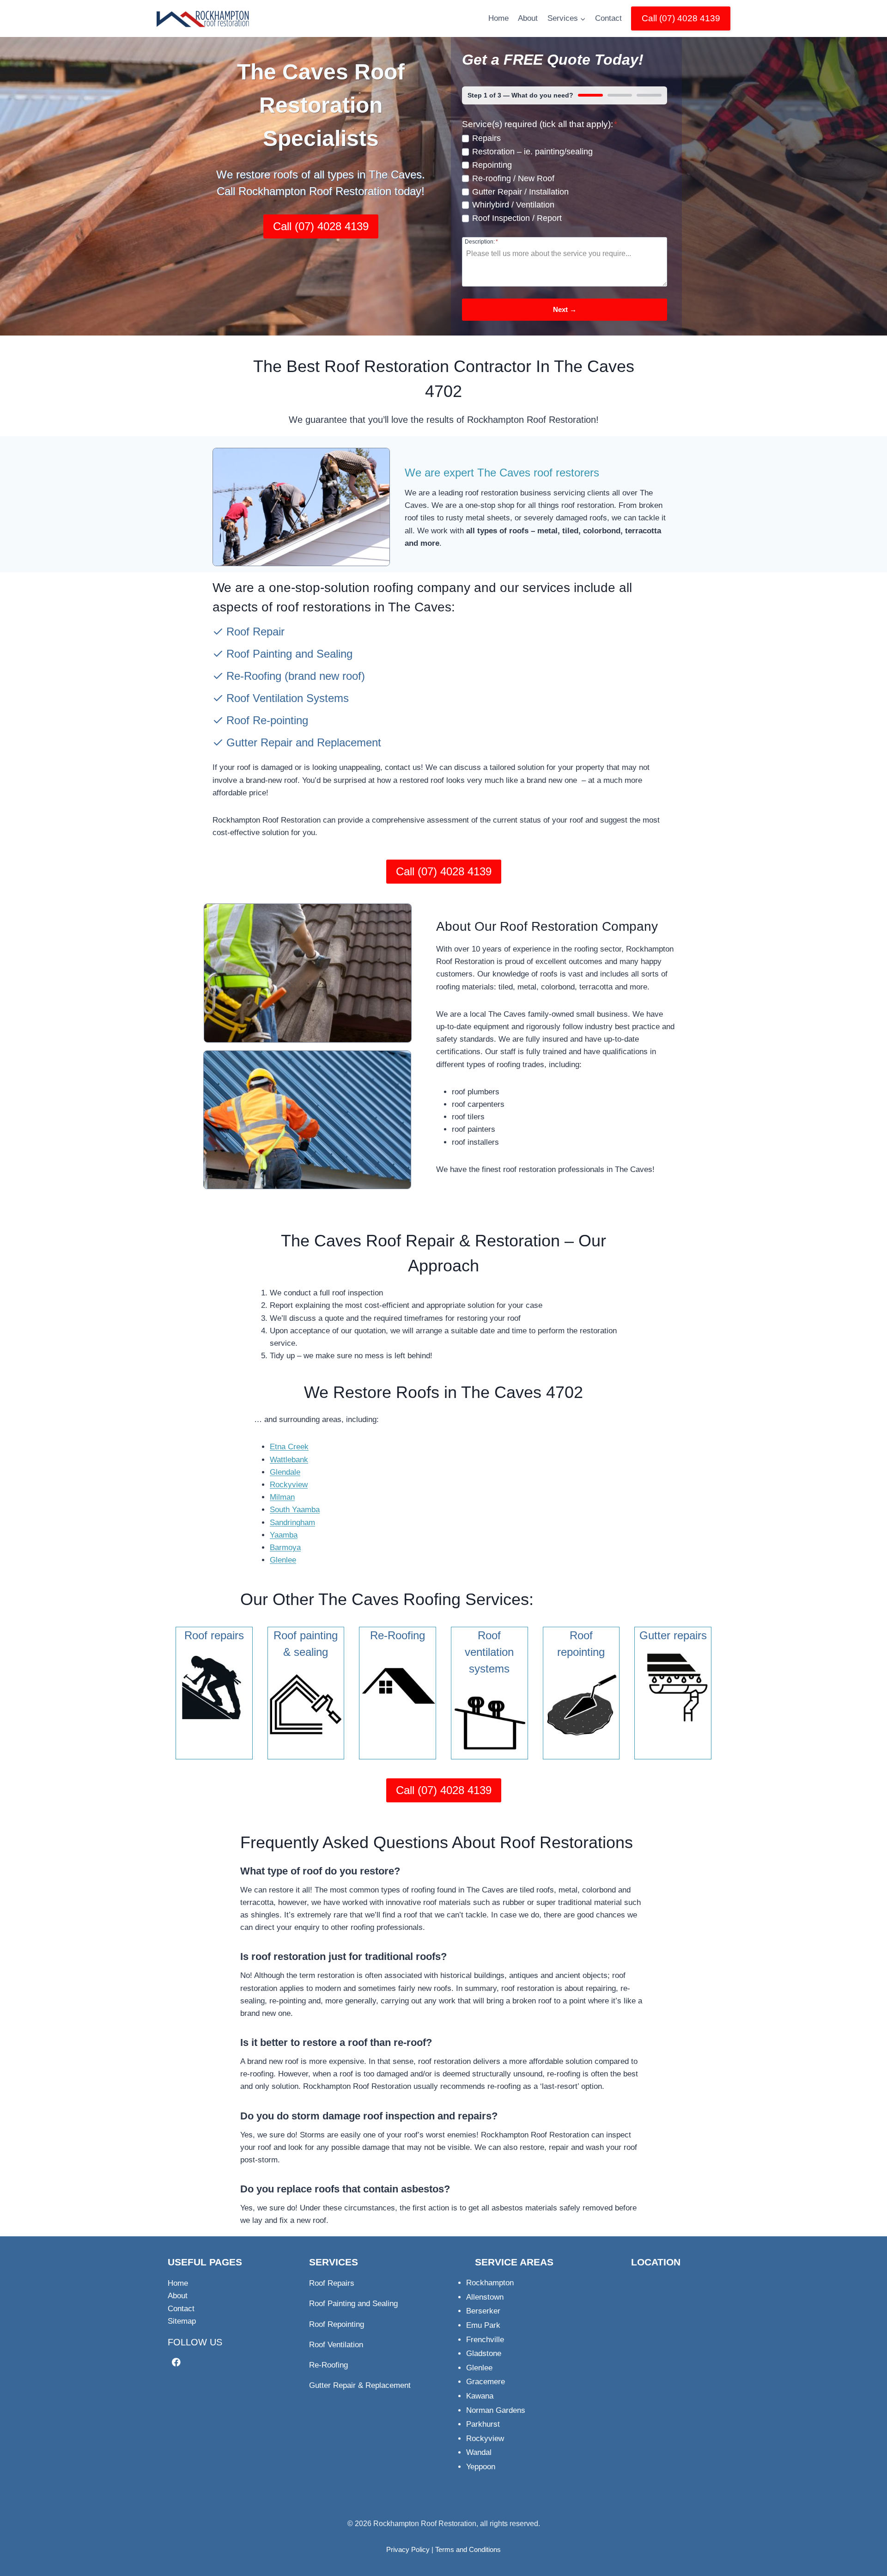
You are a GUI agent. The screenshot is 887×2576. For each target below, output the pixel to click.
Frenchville (485, 2340)
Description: (481, 241)
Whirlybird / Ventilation (513, 205)
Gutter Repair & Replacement (360, 2385)
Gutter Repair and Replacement (304, 742)
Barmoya (285, 1547)
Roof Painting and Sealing (289, 654)
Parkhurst (483, 2424)
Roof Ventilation (336, 2345)
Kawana (480, 2396)
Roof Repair (255, 632)
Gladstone (484, 2353)
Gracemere (486, 2382)
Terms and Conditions (468, 2549)
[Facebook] (176, 2362)
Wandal (479, 2452)
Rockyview (289, 1485)
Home (498, 18)
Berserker (483, 2311)
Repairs (486, 138)
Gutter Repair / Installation (520, 192)
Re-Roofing (254, 676)
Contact (608, 18)
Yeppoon (481, 2467)
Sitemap (182, 2321)
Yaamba (284, 1535)
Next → (565, 309)
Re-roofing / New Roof (513, 178)
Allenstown (485, 2297)
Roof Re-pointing (267, 720)
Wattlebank (289, 1460)
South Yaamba (295, 1510)
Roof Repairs (332, 2283)
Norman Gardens (496, 2410)
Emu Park (483, 2325)
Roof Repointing (337, 2324)
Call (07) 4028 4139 (681, 18)
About (528, 18)
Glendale (285, 1472)
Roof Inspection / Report (517, 218)
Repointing (492, 165)
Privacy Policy (408, 2549)
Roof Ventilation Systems (288, 698)
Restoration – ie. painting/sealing (532, 152)
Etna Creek (289, 1447)
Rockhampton (490, 2283)
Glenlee (283, 1560)
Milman (282, 1497)
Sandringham (292, 1523)
